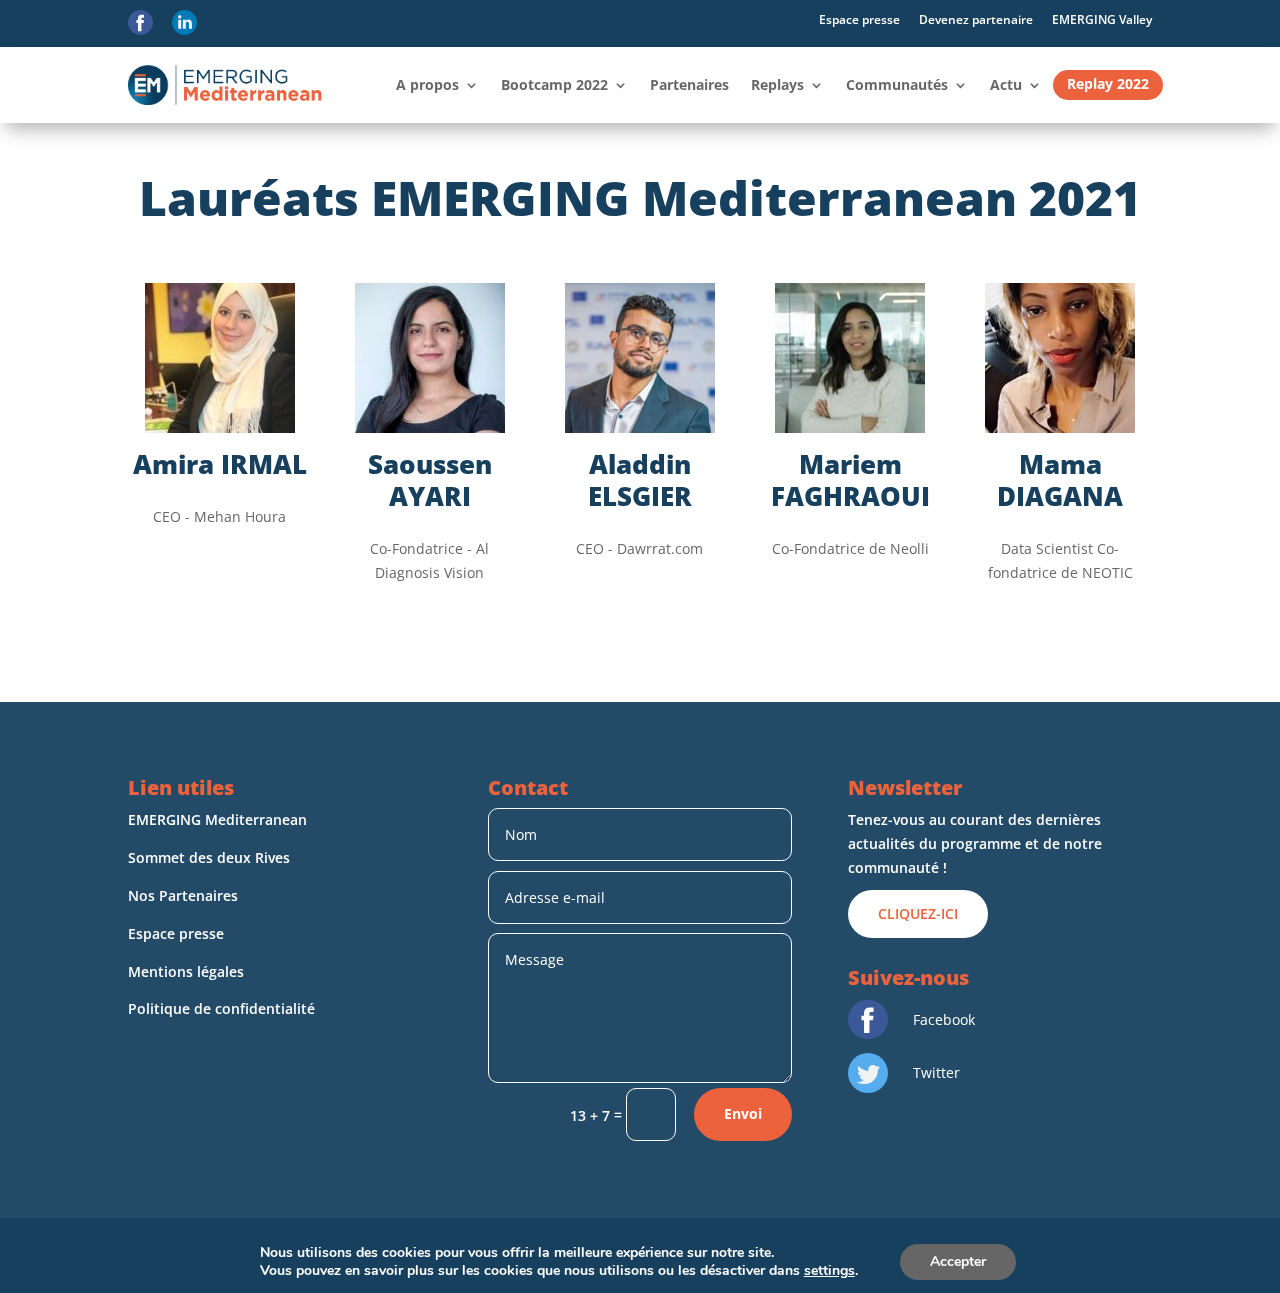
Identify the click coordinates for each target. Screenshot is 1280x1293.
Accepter (958, 1261)
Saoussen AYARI (430, 480)
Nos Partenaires (183, 895)
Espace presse (859, 19)
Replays (777, 84)
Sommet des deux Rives (209, 857)
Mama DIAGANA (1060, 480)
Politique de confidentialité (223, 1008)
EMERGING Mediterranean (217, 819)
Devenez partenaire (976, 19)
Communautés (897, 84)
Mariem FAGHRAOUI (850, 480)
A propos (427, 84)
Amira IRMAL (220, 464)
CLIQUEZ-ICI (918, 913)
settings (829, 1271)
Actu (1006, 84)
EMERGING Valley (1102, 19)
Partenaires (689, 84)
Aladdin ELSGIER (640, 480)
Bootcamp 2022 (554, 84)
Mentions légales (188, 971)
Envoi (743, 1113)
